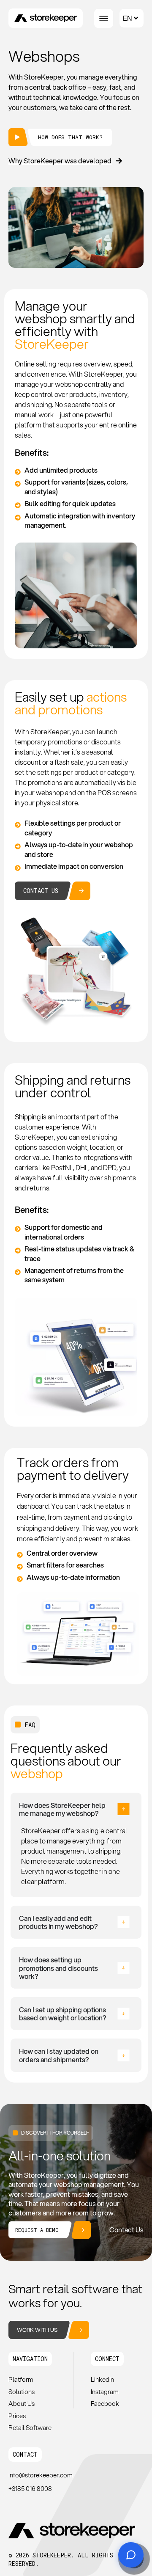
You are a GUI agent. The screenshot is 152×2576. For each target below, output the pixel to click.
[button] (30, 2359)
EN (127, 18)
